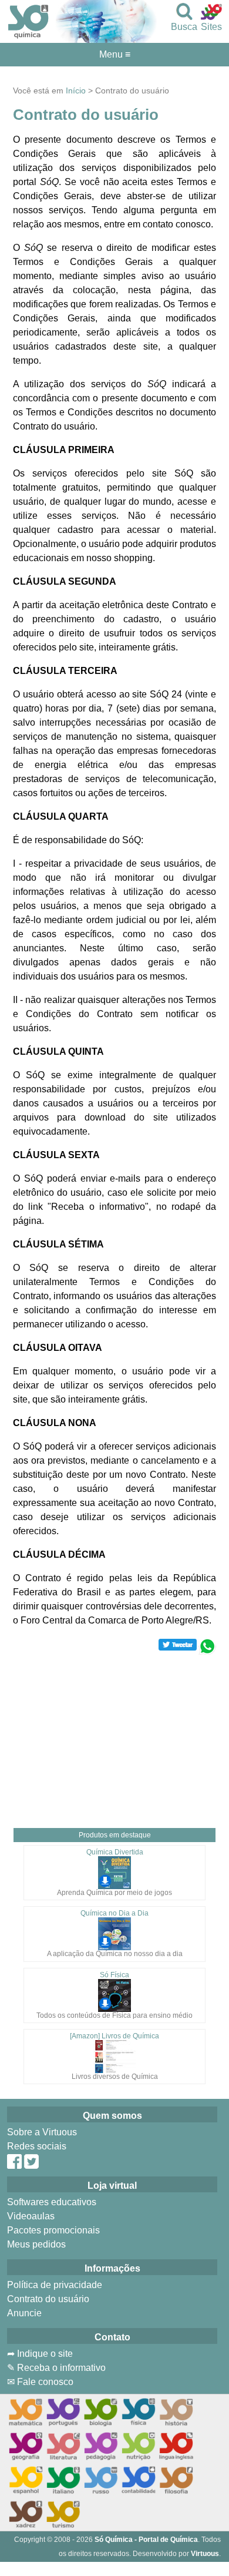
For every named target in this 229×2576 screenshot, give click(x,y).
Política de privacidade (55, 2285)
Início (76, 90)
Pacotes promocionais (53, 2230)
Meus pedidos (36, 2244)
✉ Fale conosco (40, 2382)
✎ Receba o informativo (56, 2368)
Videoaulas (31, 2216)
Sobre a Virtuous (42, 2132)
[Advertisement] (114, 1737)
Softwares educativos (52, 2202)
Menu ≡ (114, 55)
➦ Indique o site (40, 2354)
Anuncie (24, 2313)
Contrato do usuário (48, 2299)
